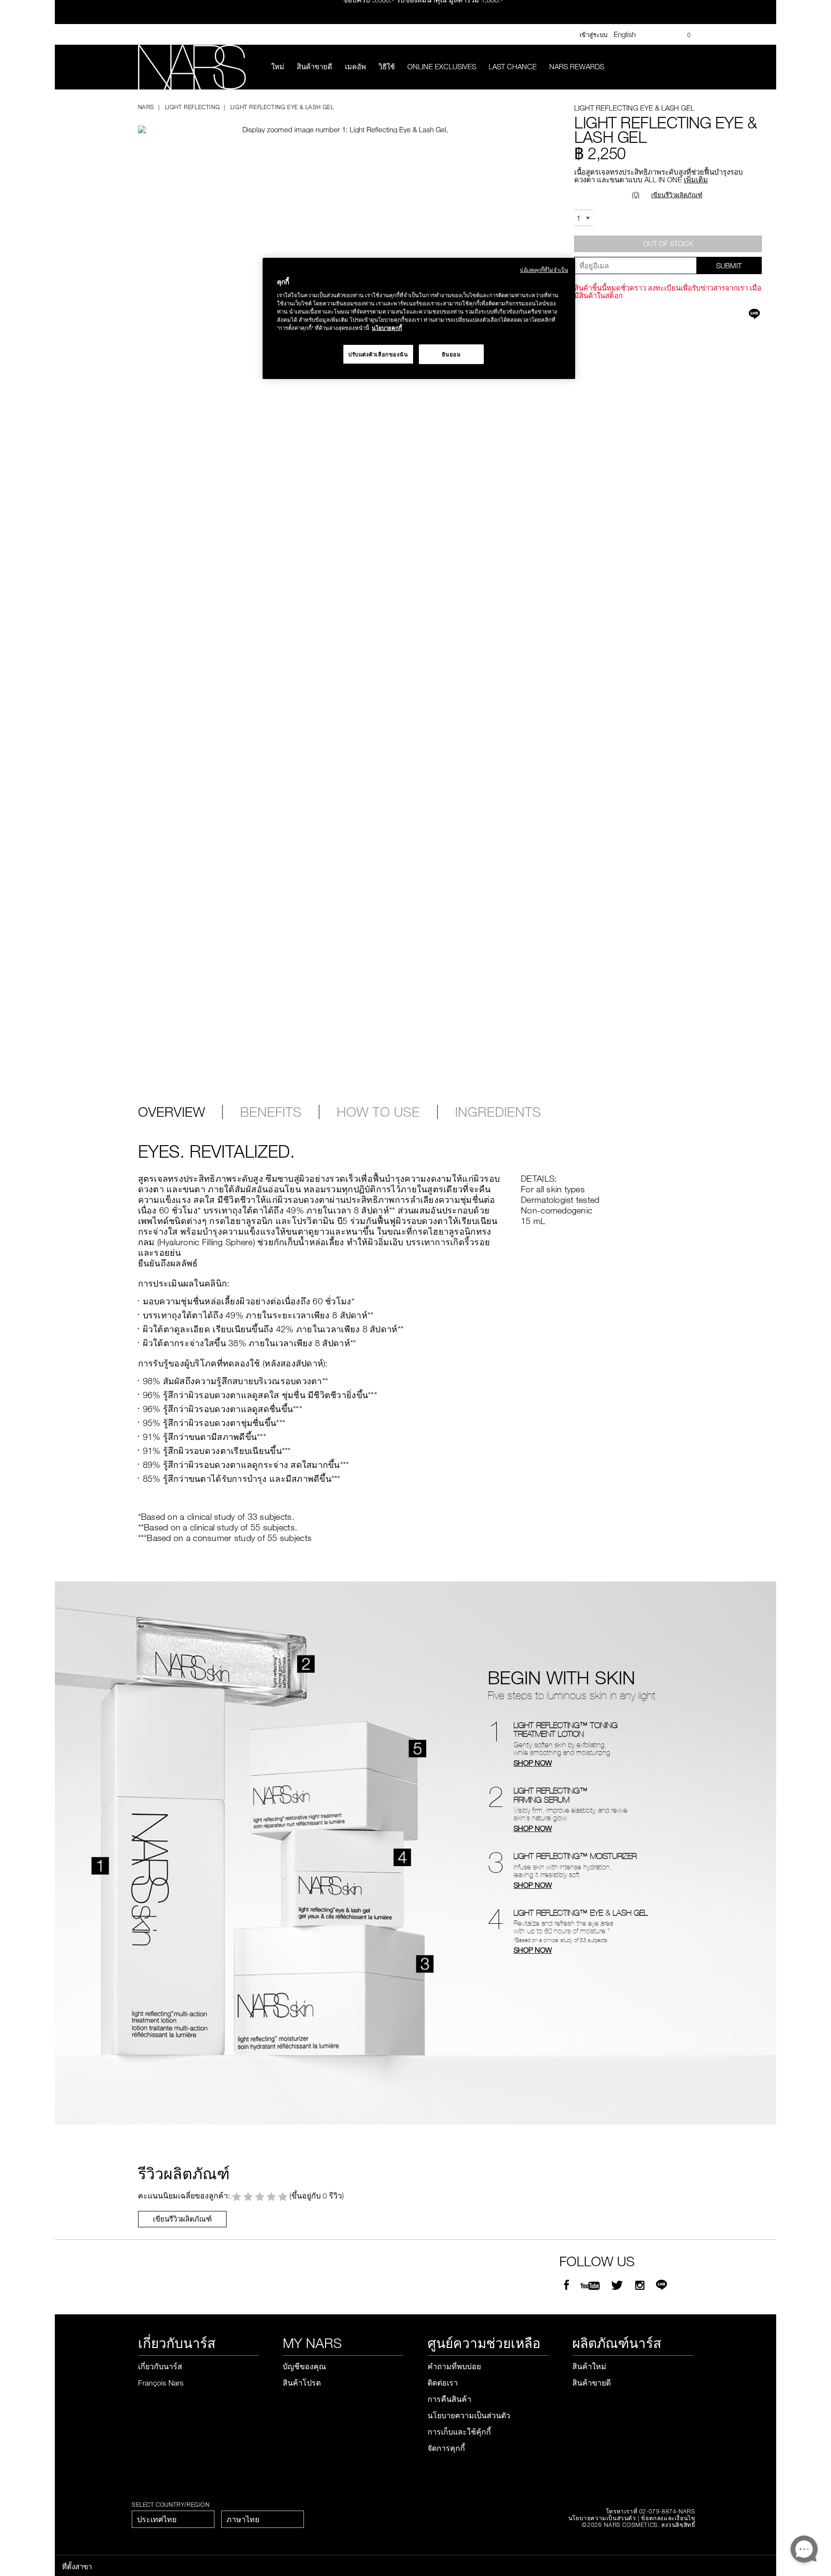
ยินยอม (452, 354)
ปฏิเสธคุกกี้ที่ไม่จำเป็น (544, 270)
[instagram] (640, 2286)
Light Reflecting (192, 107)
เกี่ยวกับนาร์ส (160, 2366)
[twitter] (618, 2286)
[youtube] (590, 2286)
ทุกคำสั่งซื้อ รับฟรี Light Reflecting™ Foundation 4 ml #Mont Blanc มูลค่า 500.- (423, 22)
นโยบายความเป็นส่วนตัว (469, 2415)
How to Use (378, 1112)
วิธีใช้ (387, 66)
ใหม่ (278, 66)
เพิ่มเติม (696, 179)
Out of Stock (668, 243)
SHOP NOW (533, 1763)
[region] (419, 319)
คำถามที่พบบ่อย (454, 2366)
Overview (171, 1112)
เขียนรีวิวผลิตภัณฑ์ (677, 195)
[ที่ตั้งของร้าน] (666, 35)
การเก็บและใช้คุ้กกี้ (459, 2432)
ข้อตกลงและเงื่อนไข (668, 2518)
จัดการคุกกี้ (446, 2448)
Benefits (271, 1112)
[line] (661, 2286)
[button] (307, 121)
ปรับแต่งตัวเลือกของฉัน (378, 354)
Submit (729, 265)
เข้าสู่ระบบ (593, 35)
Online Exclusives (442, 66)
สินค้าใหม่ (589, 2366)
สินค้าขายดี (315, 66)
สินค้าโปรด (302, 2383)
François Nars (161, 2383)
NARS (146, 107)
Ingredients (498, 1112)
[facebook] (567, 2286)
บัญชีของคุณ (304, 2366)
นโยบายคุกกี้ (387, 328)
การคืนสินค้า (449, 2399)
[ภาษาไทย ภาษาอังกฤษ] (263, 2519)
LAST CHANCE (513, 66)
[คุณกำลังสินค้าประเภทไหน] (687, 67)
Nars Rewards (577, 66)
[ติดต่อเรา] (652, 34)
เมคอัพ (355, 66)
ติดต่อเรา (443, 2383)
